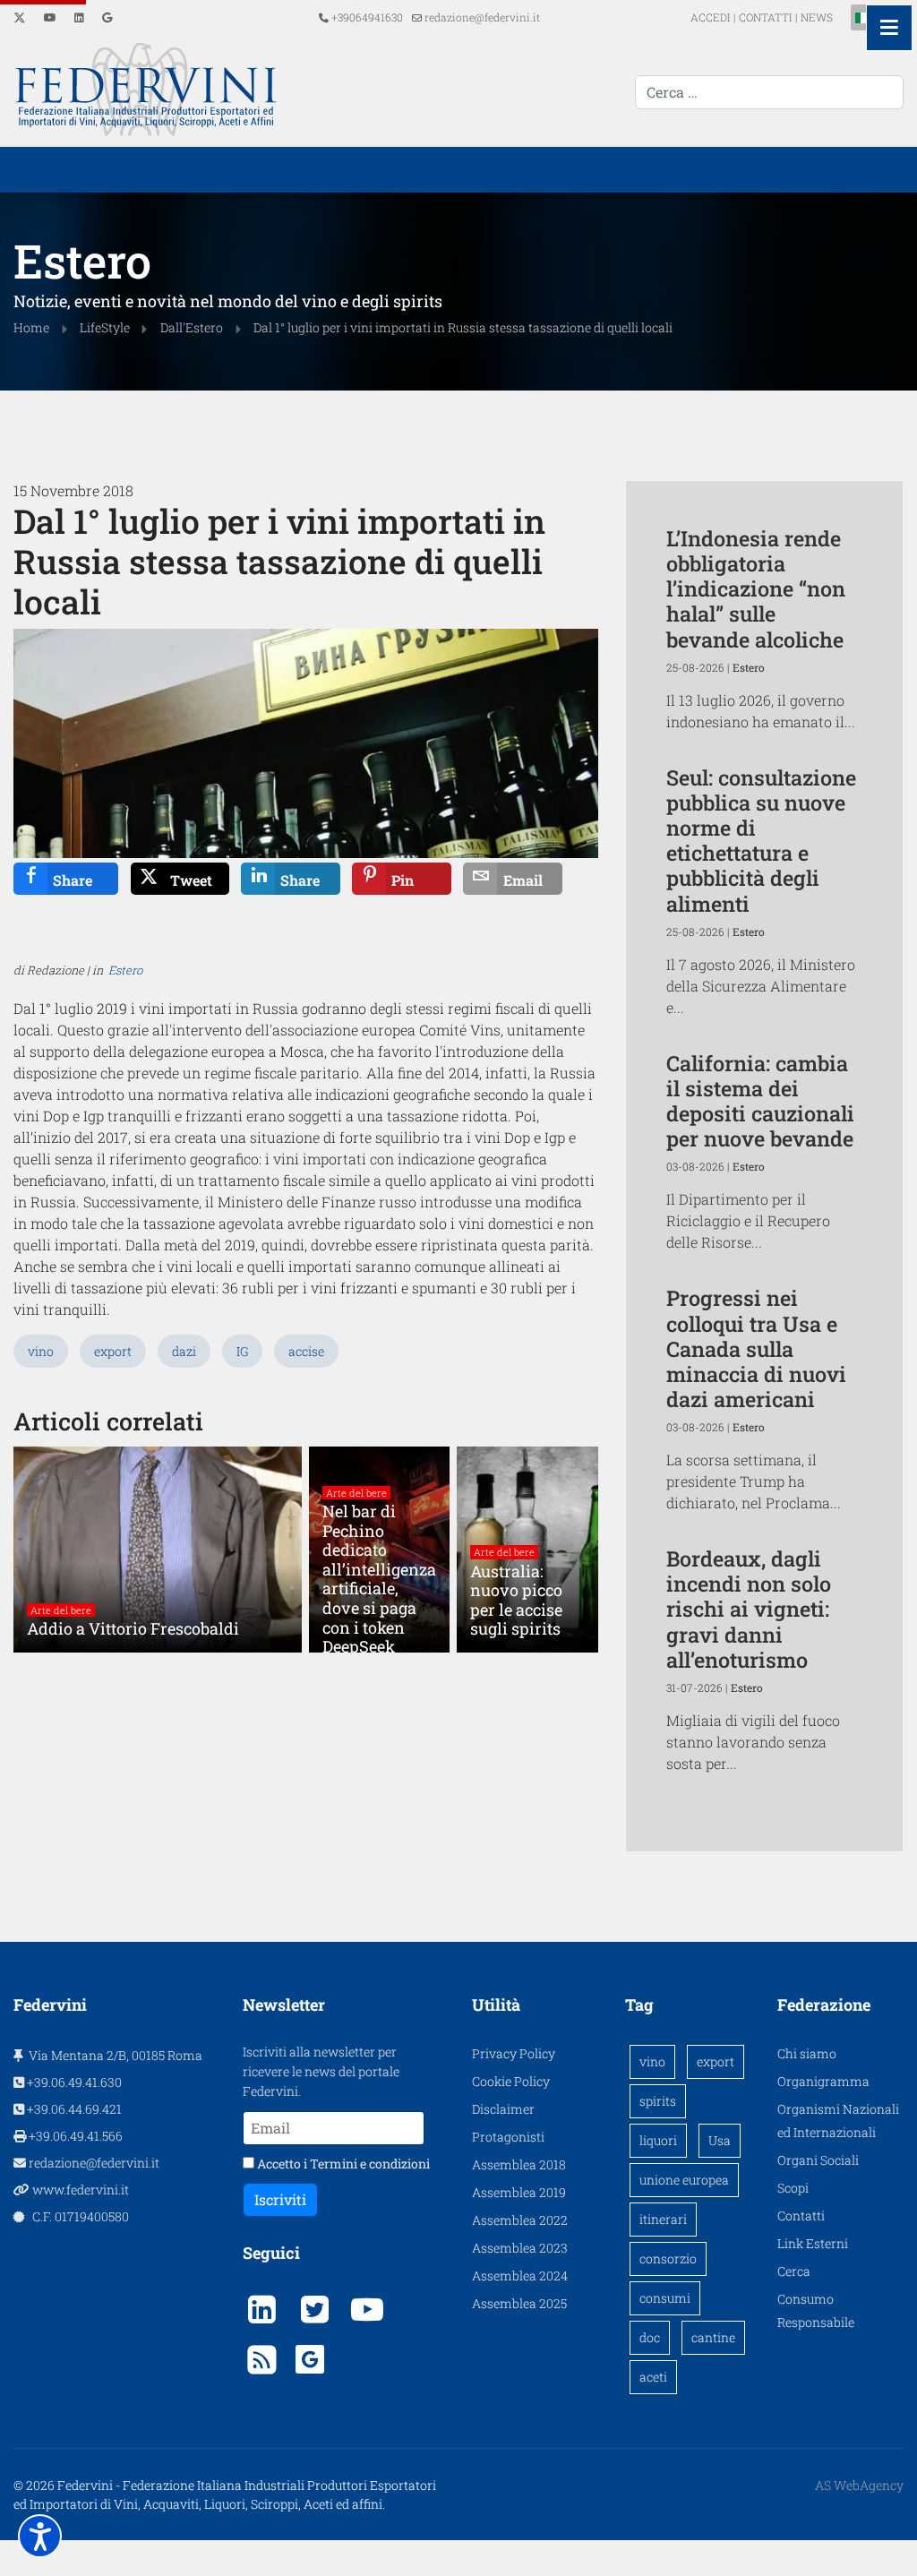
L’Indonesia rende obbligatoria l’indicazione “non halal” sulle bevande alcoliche (756, 588)
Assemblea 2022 (520, 2220)
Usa (720, 2140)
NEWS (817, 17)
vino (41, 1351)
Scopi (793, 2188)
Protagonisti (508, 2137)
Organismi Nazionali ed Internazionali (838, 2121)
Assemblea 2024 (520, 2275)
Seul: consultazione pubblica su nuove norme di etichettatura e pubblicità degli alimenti (761, 840)
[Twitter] (20, 17)
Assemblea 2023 (520, 2248)
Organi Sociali (818, 2160)
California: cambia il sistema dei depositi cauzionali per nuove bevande (760, 1100)
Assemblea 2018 (519, 2164)
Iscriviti (280, 2199)
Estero (125, 970)
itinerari (663, 2219)
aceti (653, 2377)
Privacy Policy (514, 2053)
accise (306, 1351)
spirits (658, 2101)
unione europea (684, 2180)
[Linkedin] (79, 17)
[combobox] (769, 92)
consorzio (668, 2258)
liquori (658, 2140)
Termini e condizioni (370, 2164)
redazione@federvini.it (482, 17)
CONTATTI (766, 17)
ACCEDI (712, 17)
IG (242, 1351)
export (113, 1351)
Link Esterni (813, 2243)
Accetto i (342, 2164)
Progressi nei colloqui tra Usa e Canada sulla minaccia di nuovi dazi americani (756, 1348)
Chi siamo (807, 2053)
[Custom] (107, 17)
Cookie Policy (511, 2081)
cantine (713, 2337)
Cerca (794, 2271)
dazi (184, 1351)
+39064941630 (367, 17)
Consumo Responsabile (816, 2310)
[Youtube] (50, 17)
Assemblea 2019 (519, 2192)
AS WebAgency (859, 2485)
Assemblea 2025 (519, 2303)
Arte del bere (61, 1610)
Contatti (801, 2215)
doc (650, 2337)
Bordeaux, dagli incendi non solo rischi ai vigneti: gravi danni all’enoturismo (749, 1609)
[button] (40, 2536)
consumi (665, 2298)
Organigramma (823, 2081)
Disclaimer (503, 2109)
